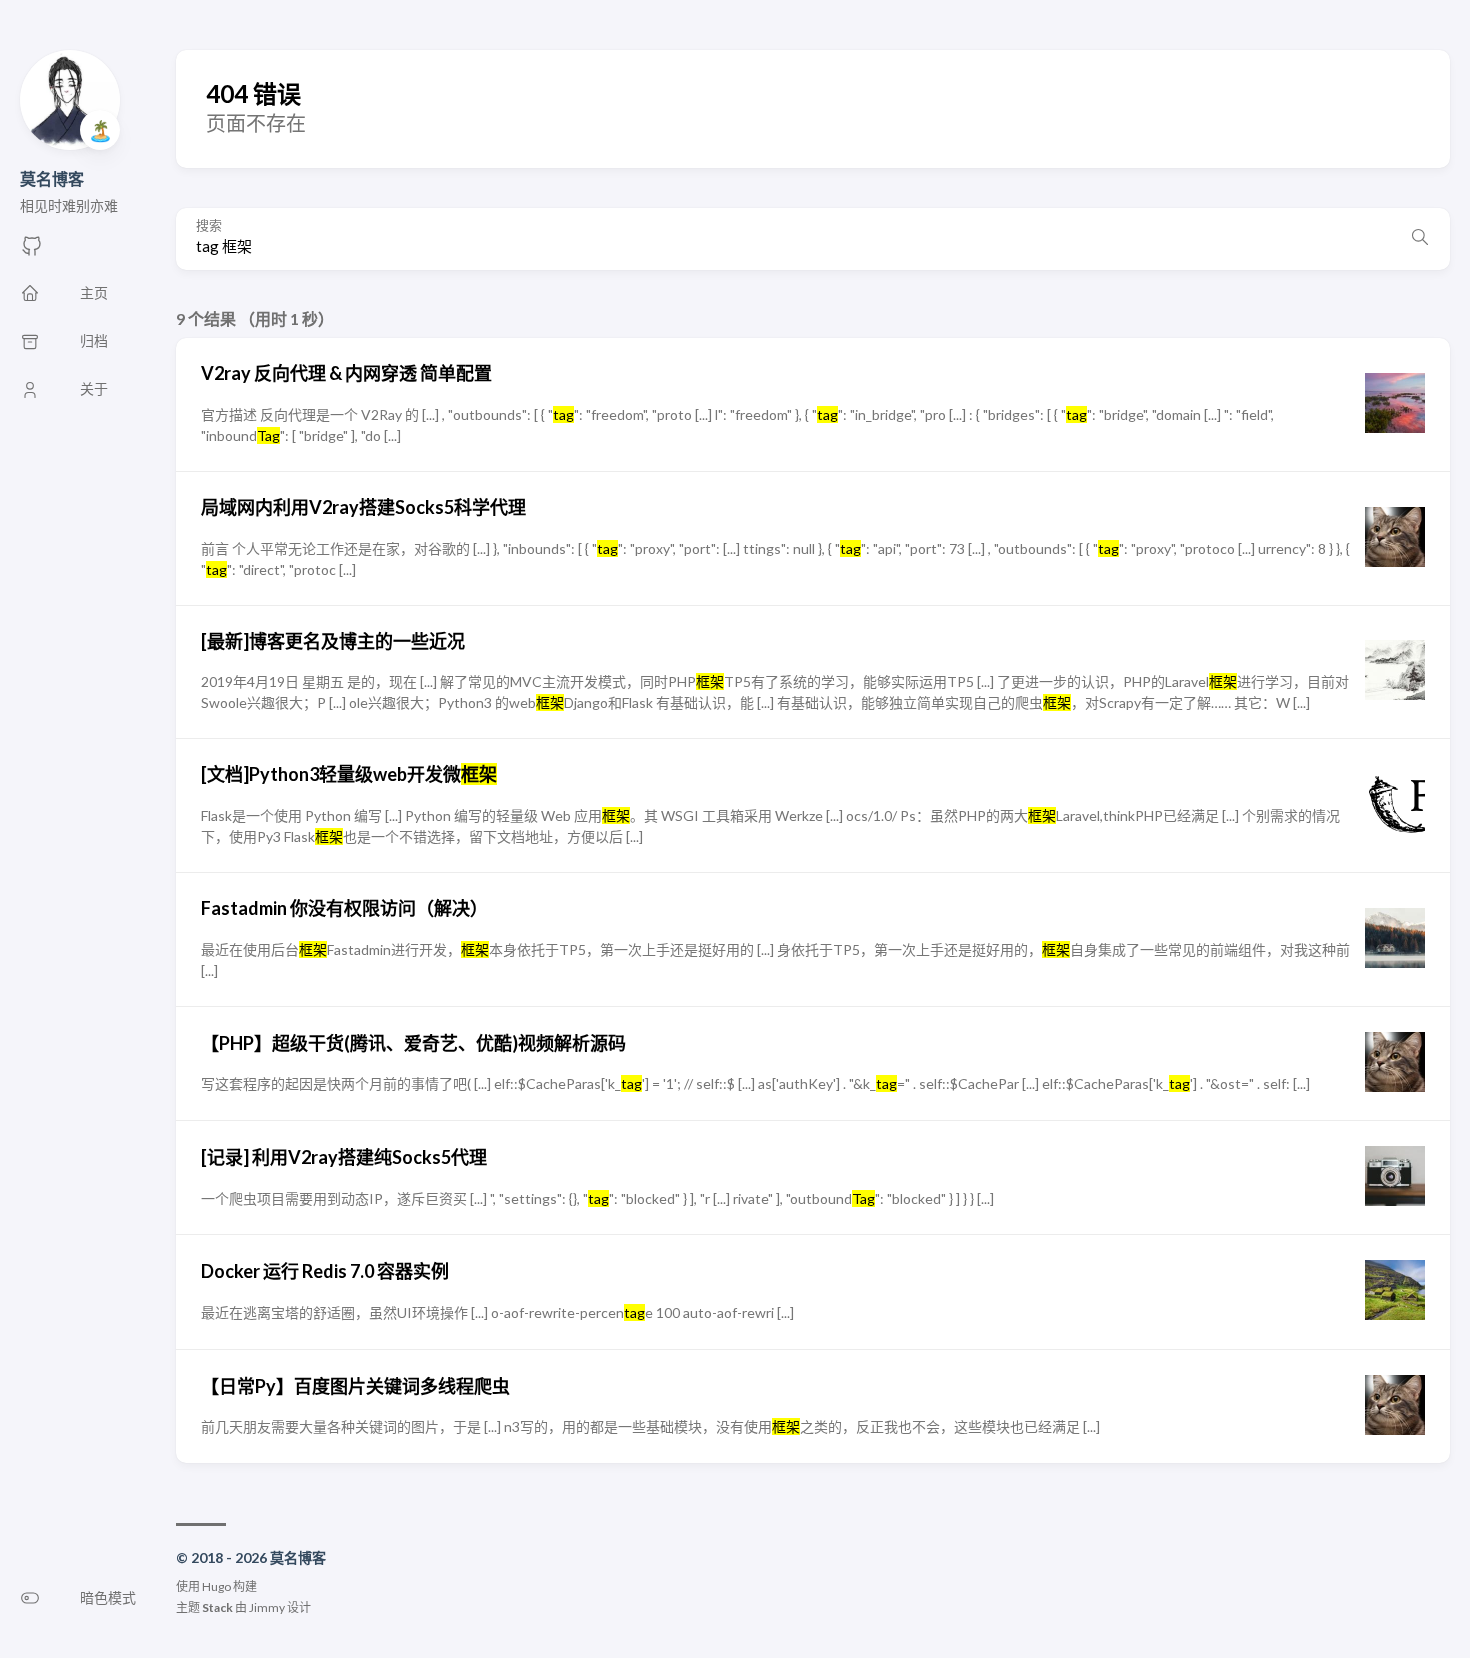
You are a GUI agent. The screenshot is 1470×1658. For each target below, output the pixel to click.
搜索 (209, 225)
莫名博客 (52, 178)
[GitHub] (32, 251)
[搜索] (1420, 239)
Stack (217, 1607)
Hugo (216, 1586)
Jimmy (267, 1607)
